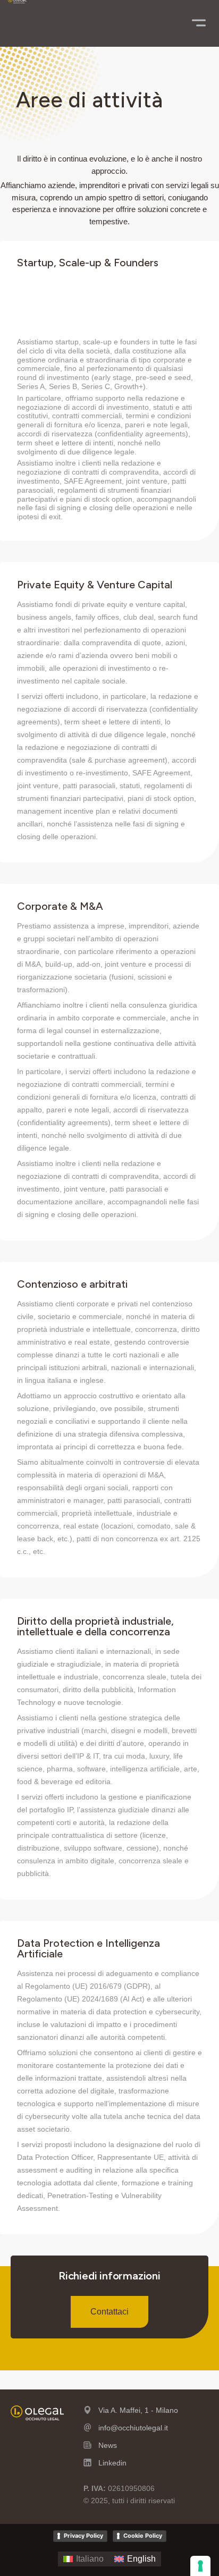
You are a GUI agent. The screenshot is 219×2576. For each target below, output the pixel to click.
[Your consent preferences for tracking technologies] (200, 2566)
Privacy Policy (83, 2536)
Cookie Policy (143, 2536)
